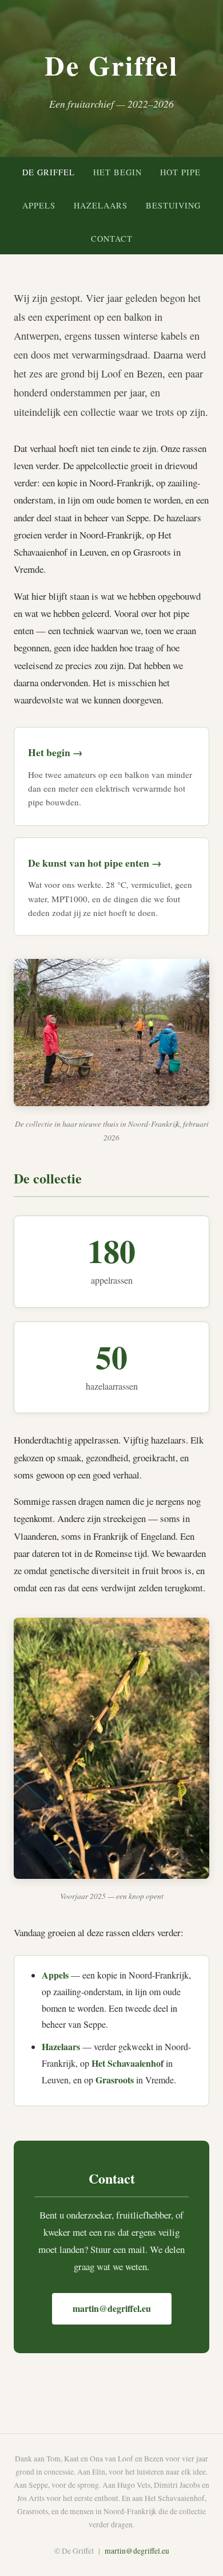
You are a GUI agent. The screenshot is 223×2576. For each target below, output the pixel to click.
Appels (39, 205)
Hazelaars (101, 205)
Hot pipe (180, 172)
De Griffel (49, 172)
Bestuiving (173, 205)
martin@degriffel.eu (112, 2308)
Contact (112, 239)
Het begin (118, 172)
